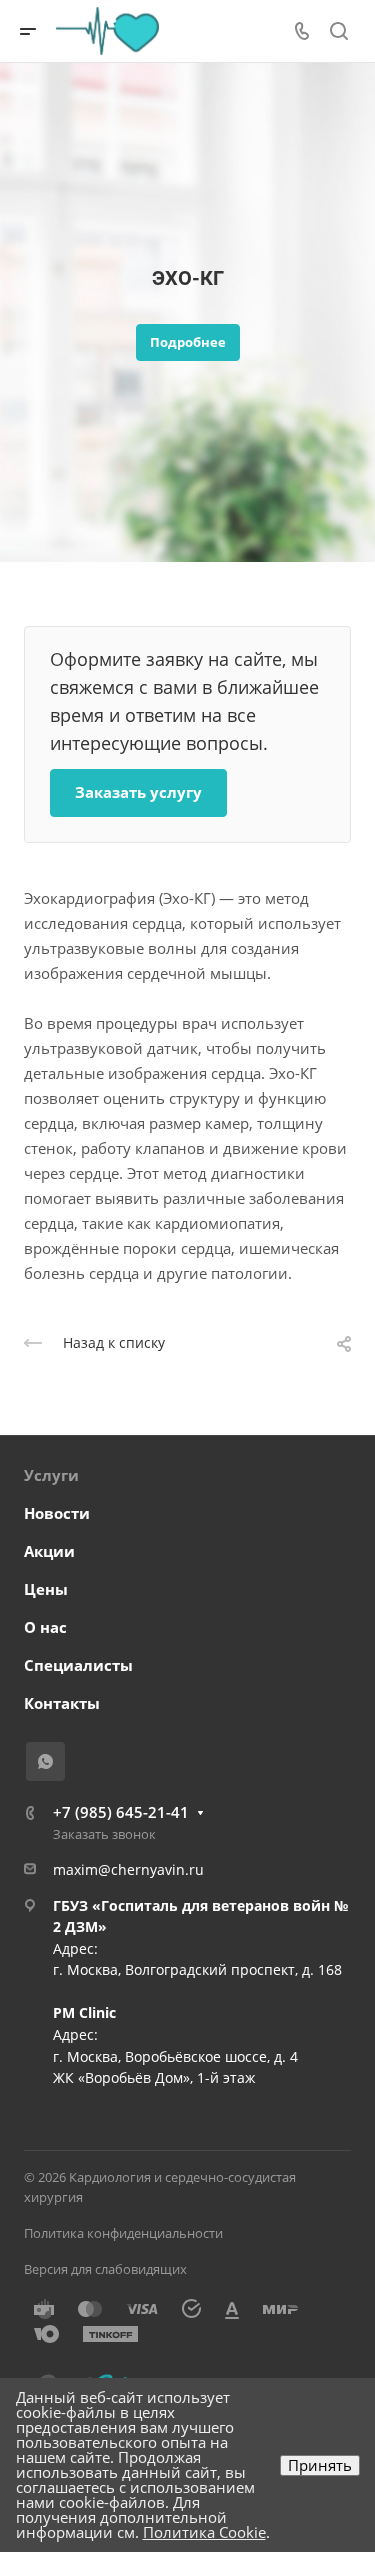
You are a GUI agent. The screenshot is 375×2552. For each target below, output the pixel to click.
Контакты (62, 1703)
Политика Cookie (204, 2532)
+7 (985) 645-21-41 (121, 1812)
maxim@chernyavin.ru (128, 1869)
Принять (320, 2465)
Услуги (51, 1475)
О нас (45, 1627)
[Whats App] (45, 1761)
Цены (46, 1589)
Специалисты (78, 1665)
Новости (57, 1513)
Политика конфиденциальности (123, 2233)
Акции (49, 1551)
